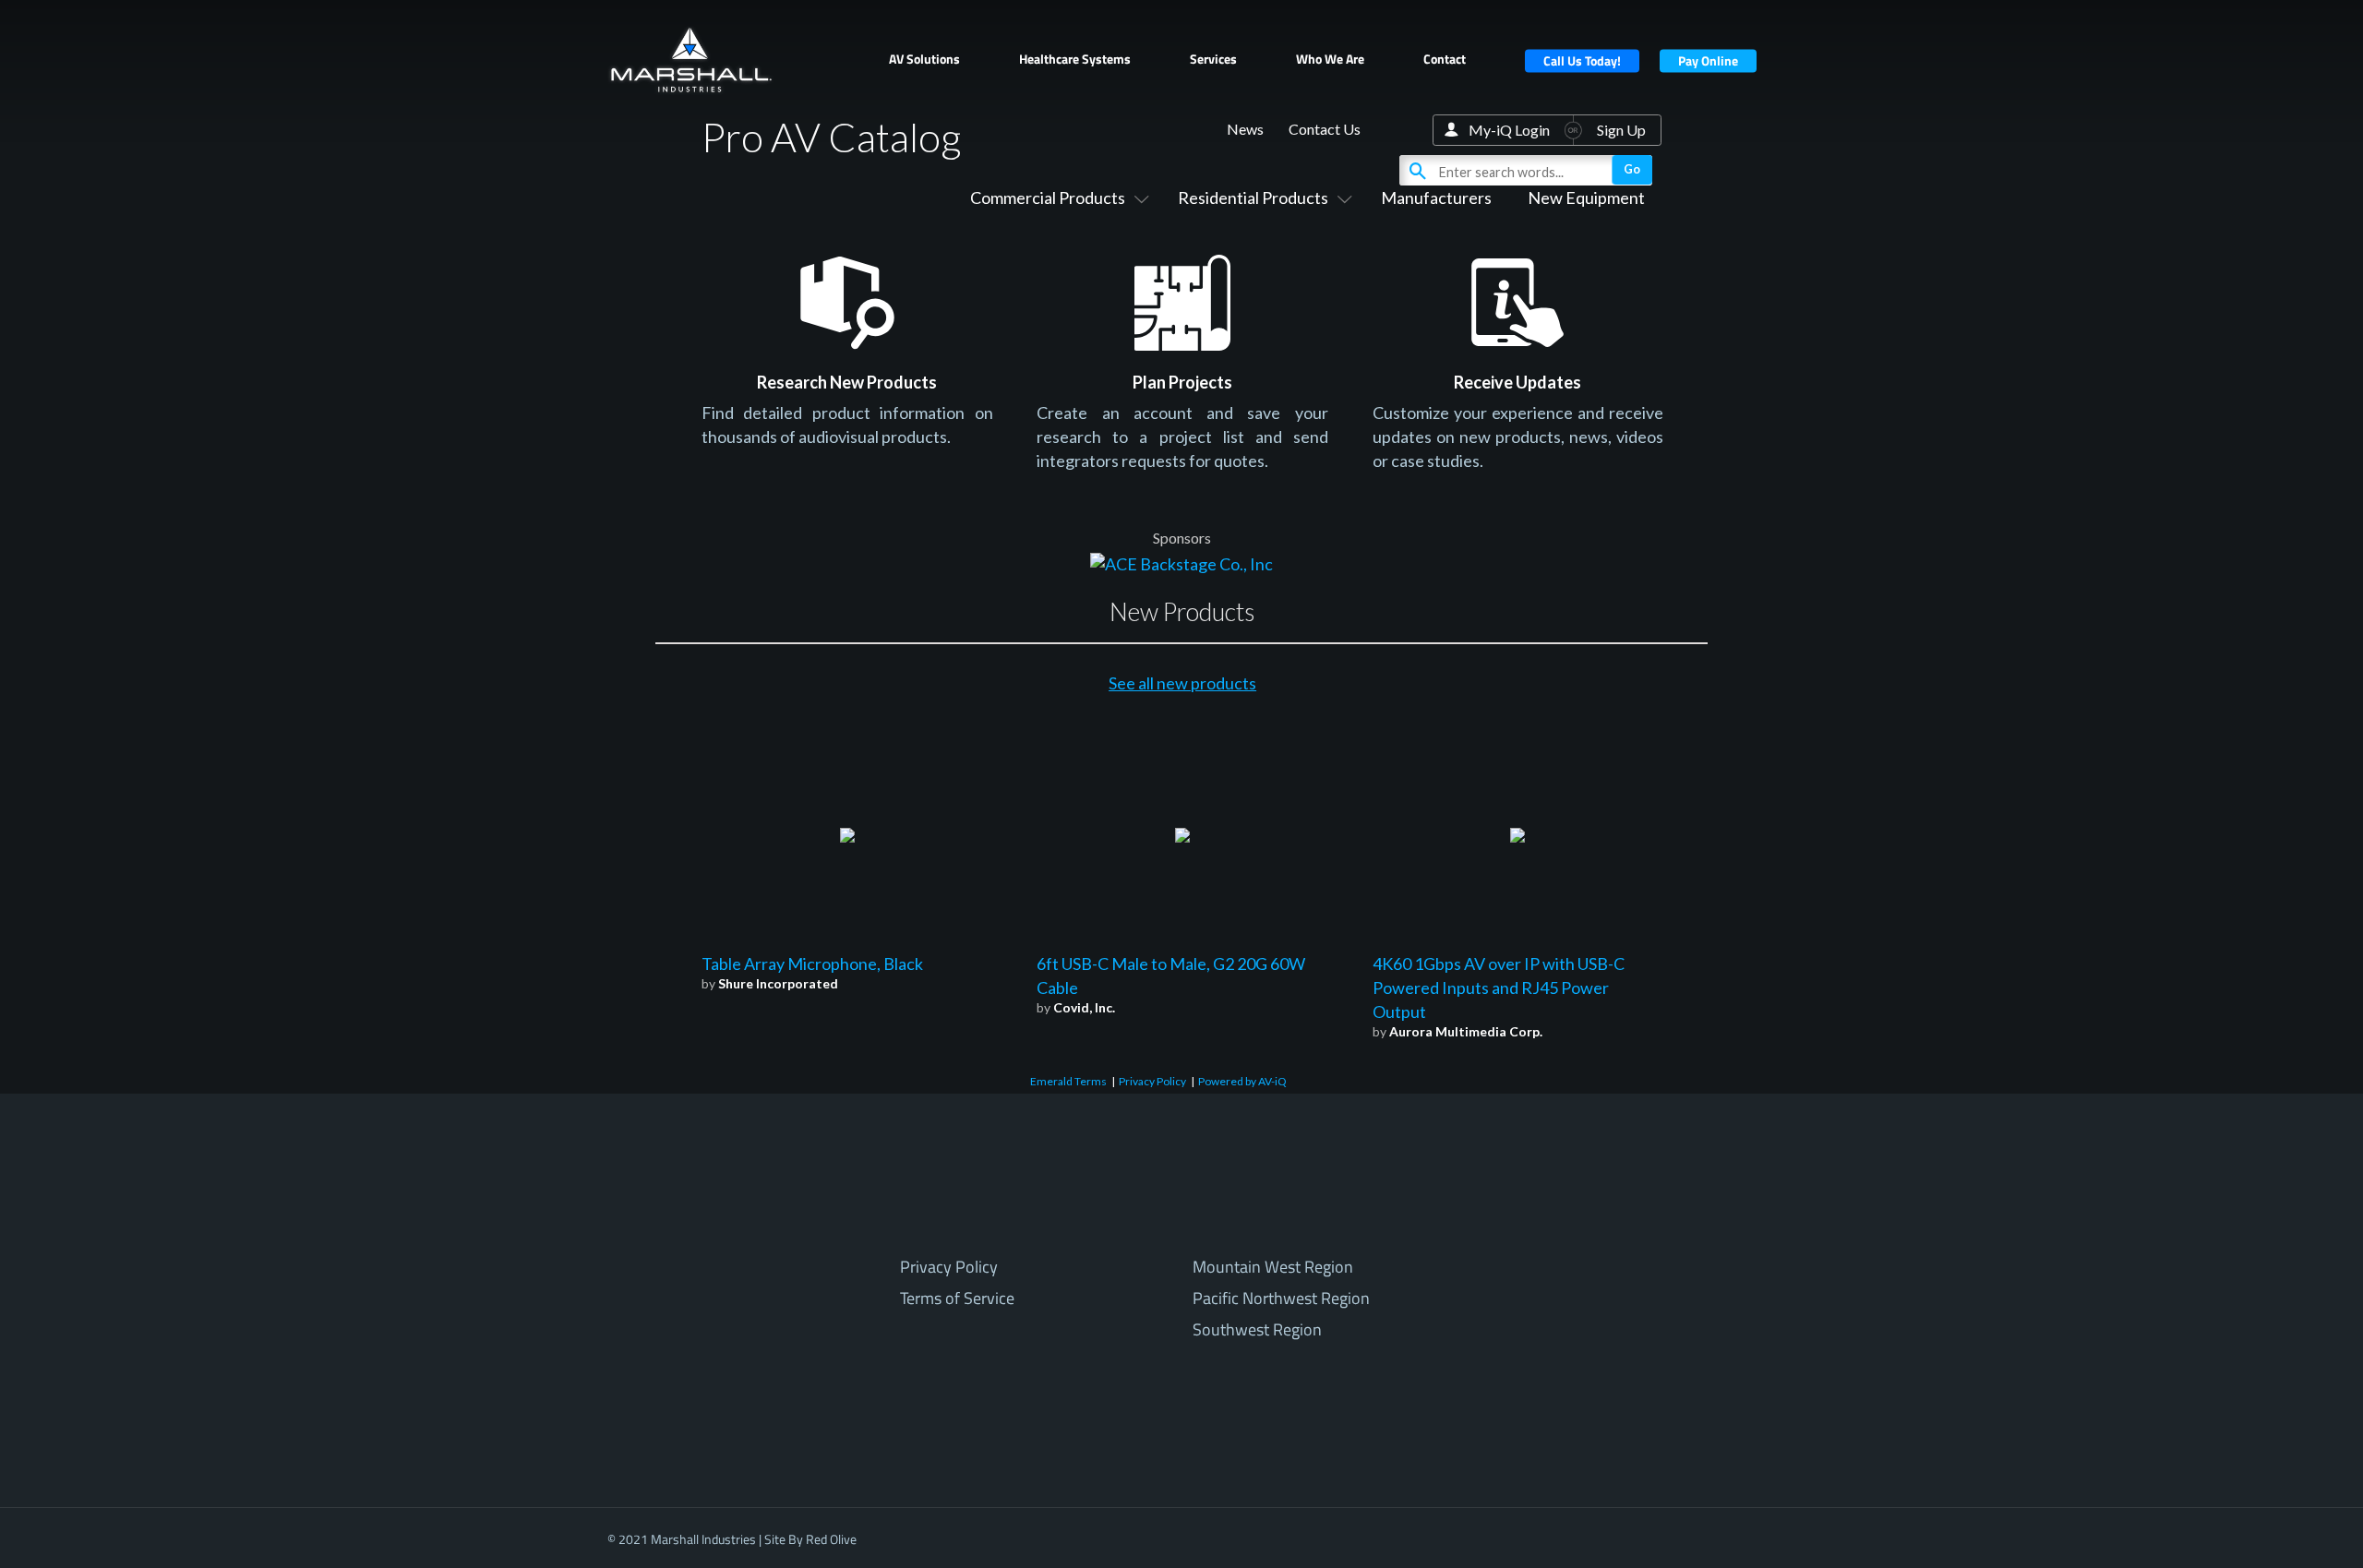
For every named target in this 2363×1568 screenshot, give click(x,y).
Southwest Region (1257, 1330)
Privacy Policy (1152, 1081)
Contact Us (1325, 129)
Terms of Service (957, 1299)
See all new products (1182, 683)
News (1245, 129)
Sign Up (1621, 130)
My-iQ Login (1509, 130)
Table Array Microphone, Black (812, 964)
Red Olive (831, 1539)
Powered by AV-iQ (1242, 1081)
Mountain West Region (1273, 1267)
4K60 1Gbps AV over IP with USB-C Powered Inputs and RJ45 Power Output (1499, 987)
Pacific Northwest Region (1281, 1299)
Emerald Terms (1068, 1081)
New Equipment (1586, 197)
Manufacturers (1436, 197)
